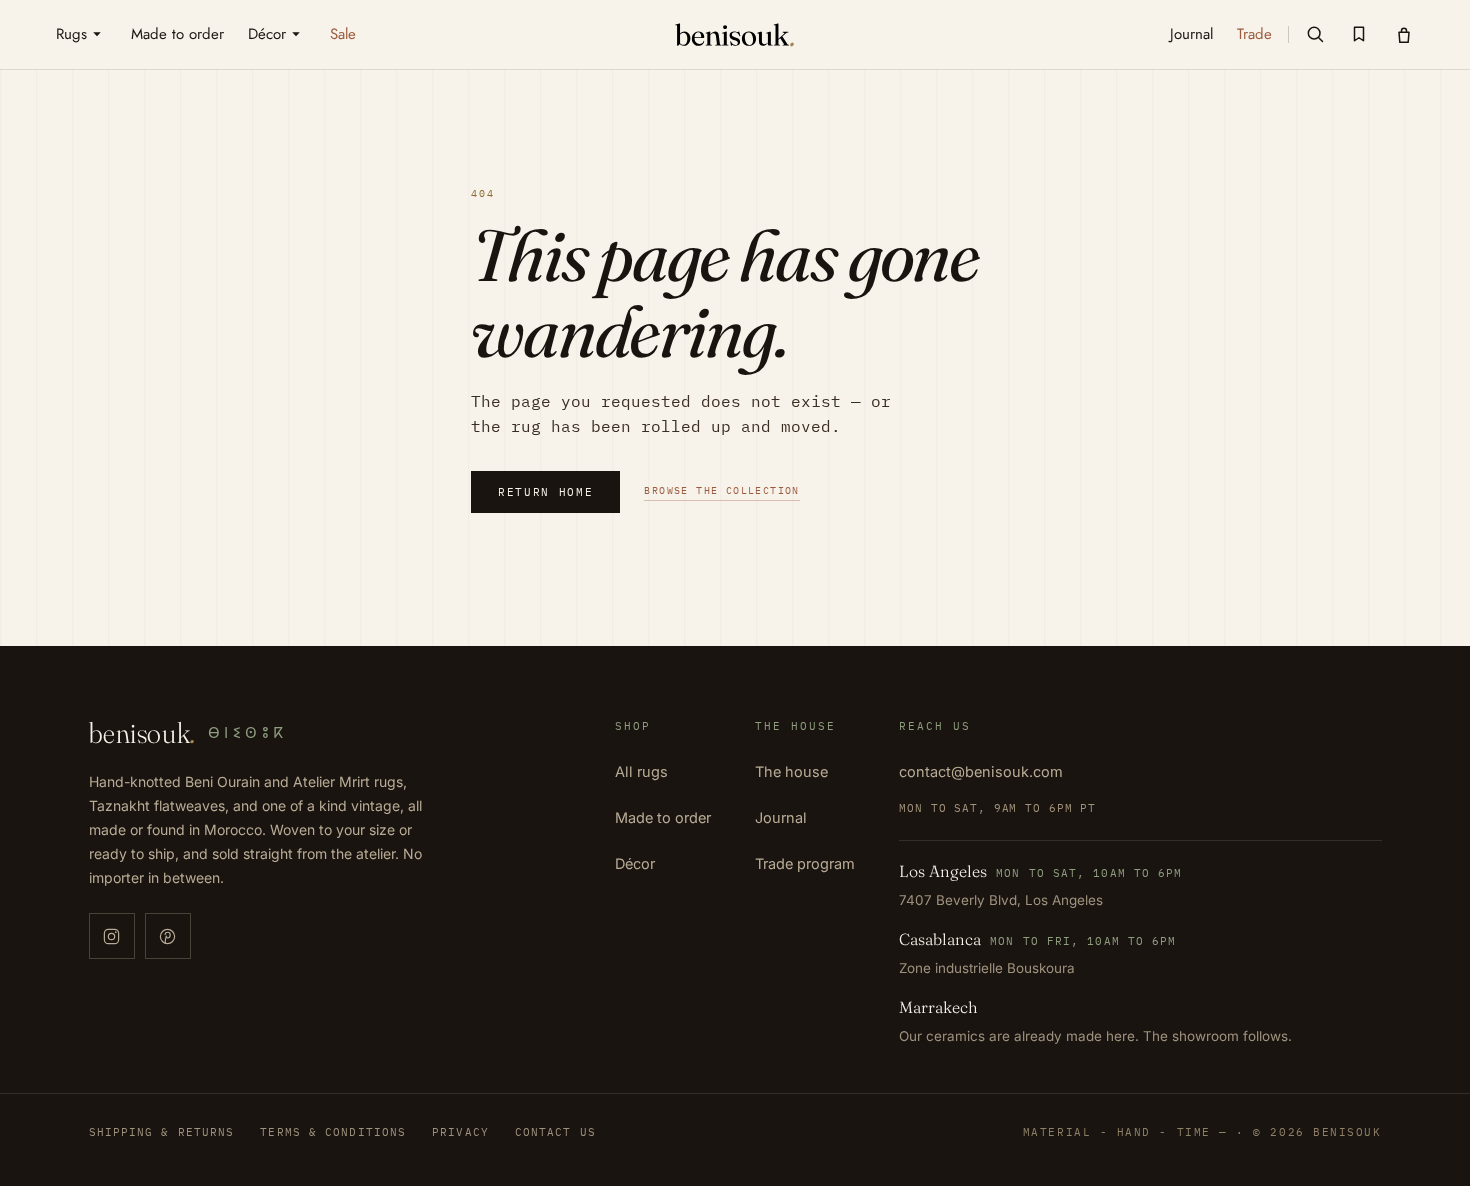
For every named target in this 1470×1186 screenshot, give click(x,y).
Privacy (460, 1132)
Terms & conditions (333, 1132)
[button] (1315, 34)
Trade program (805, 863)
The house (791, 771)
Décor (635, 863)
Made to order (663, 817)
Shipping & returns (162, 1132)
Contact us (555, 1132)
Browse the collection (721, 490)
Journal (781, 817)
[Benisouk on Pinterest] (168, 936)
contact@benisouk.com (981, 771)
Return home (545, 492)
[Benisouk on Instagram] (112, 936)
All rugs (641, 771)
